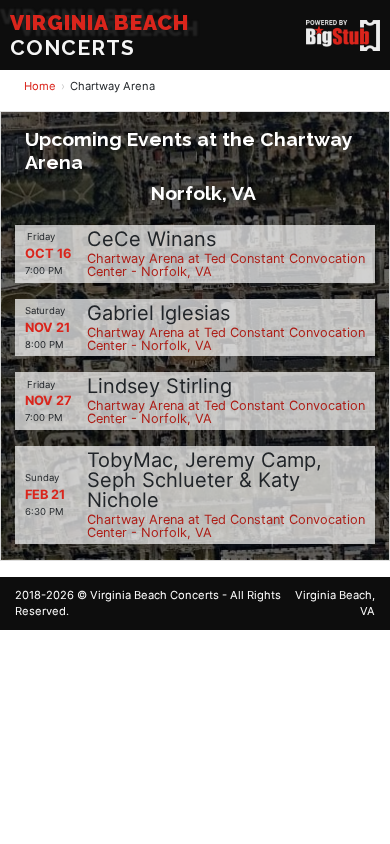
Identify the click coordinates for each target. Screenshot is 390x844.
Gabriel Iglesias (158, 313)
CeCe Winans (151, 239)
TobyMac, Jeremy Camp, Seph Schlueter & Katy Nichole (204, 480)
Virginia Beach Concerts (154, 595)
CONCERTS (99, 35)
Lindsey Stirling (159, 386)
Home (40, 86)
